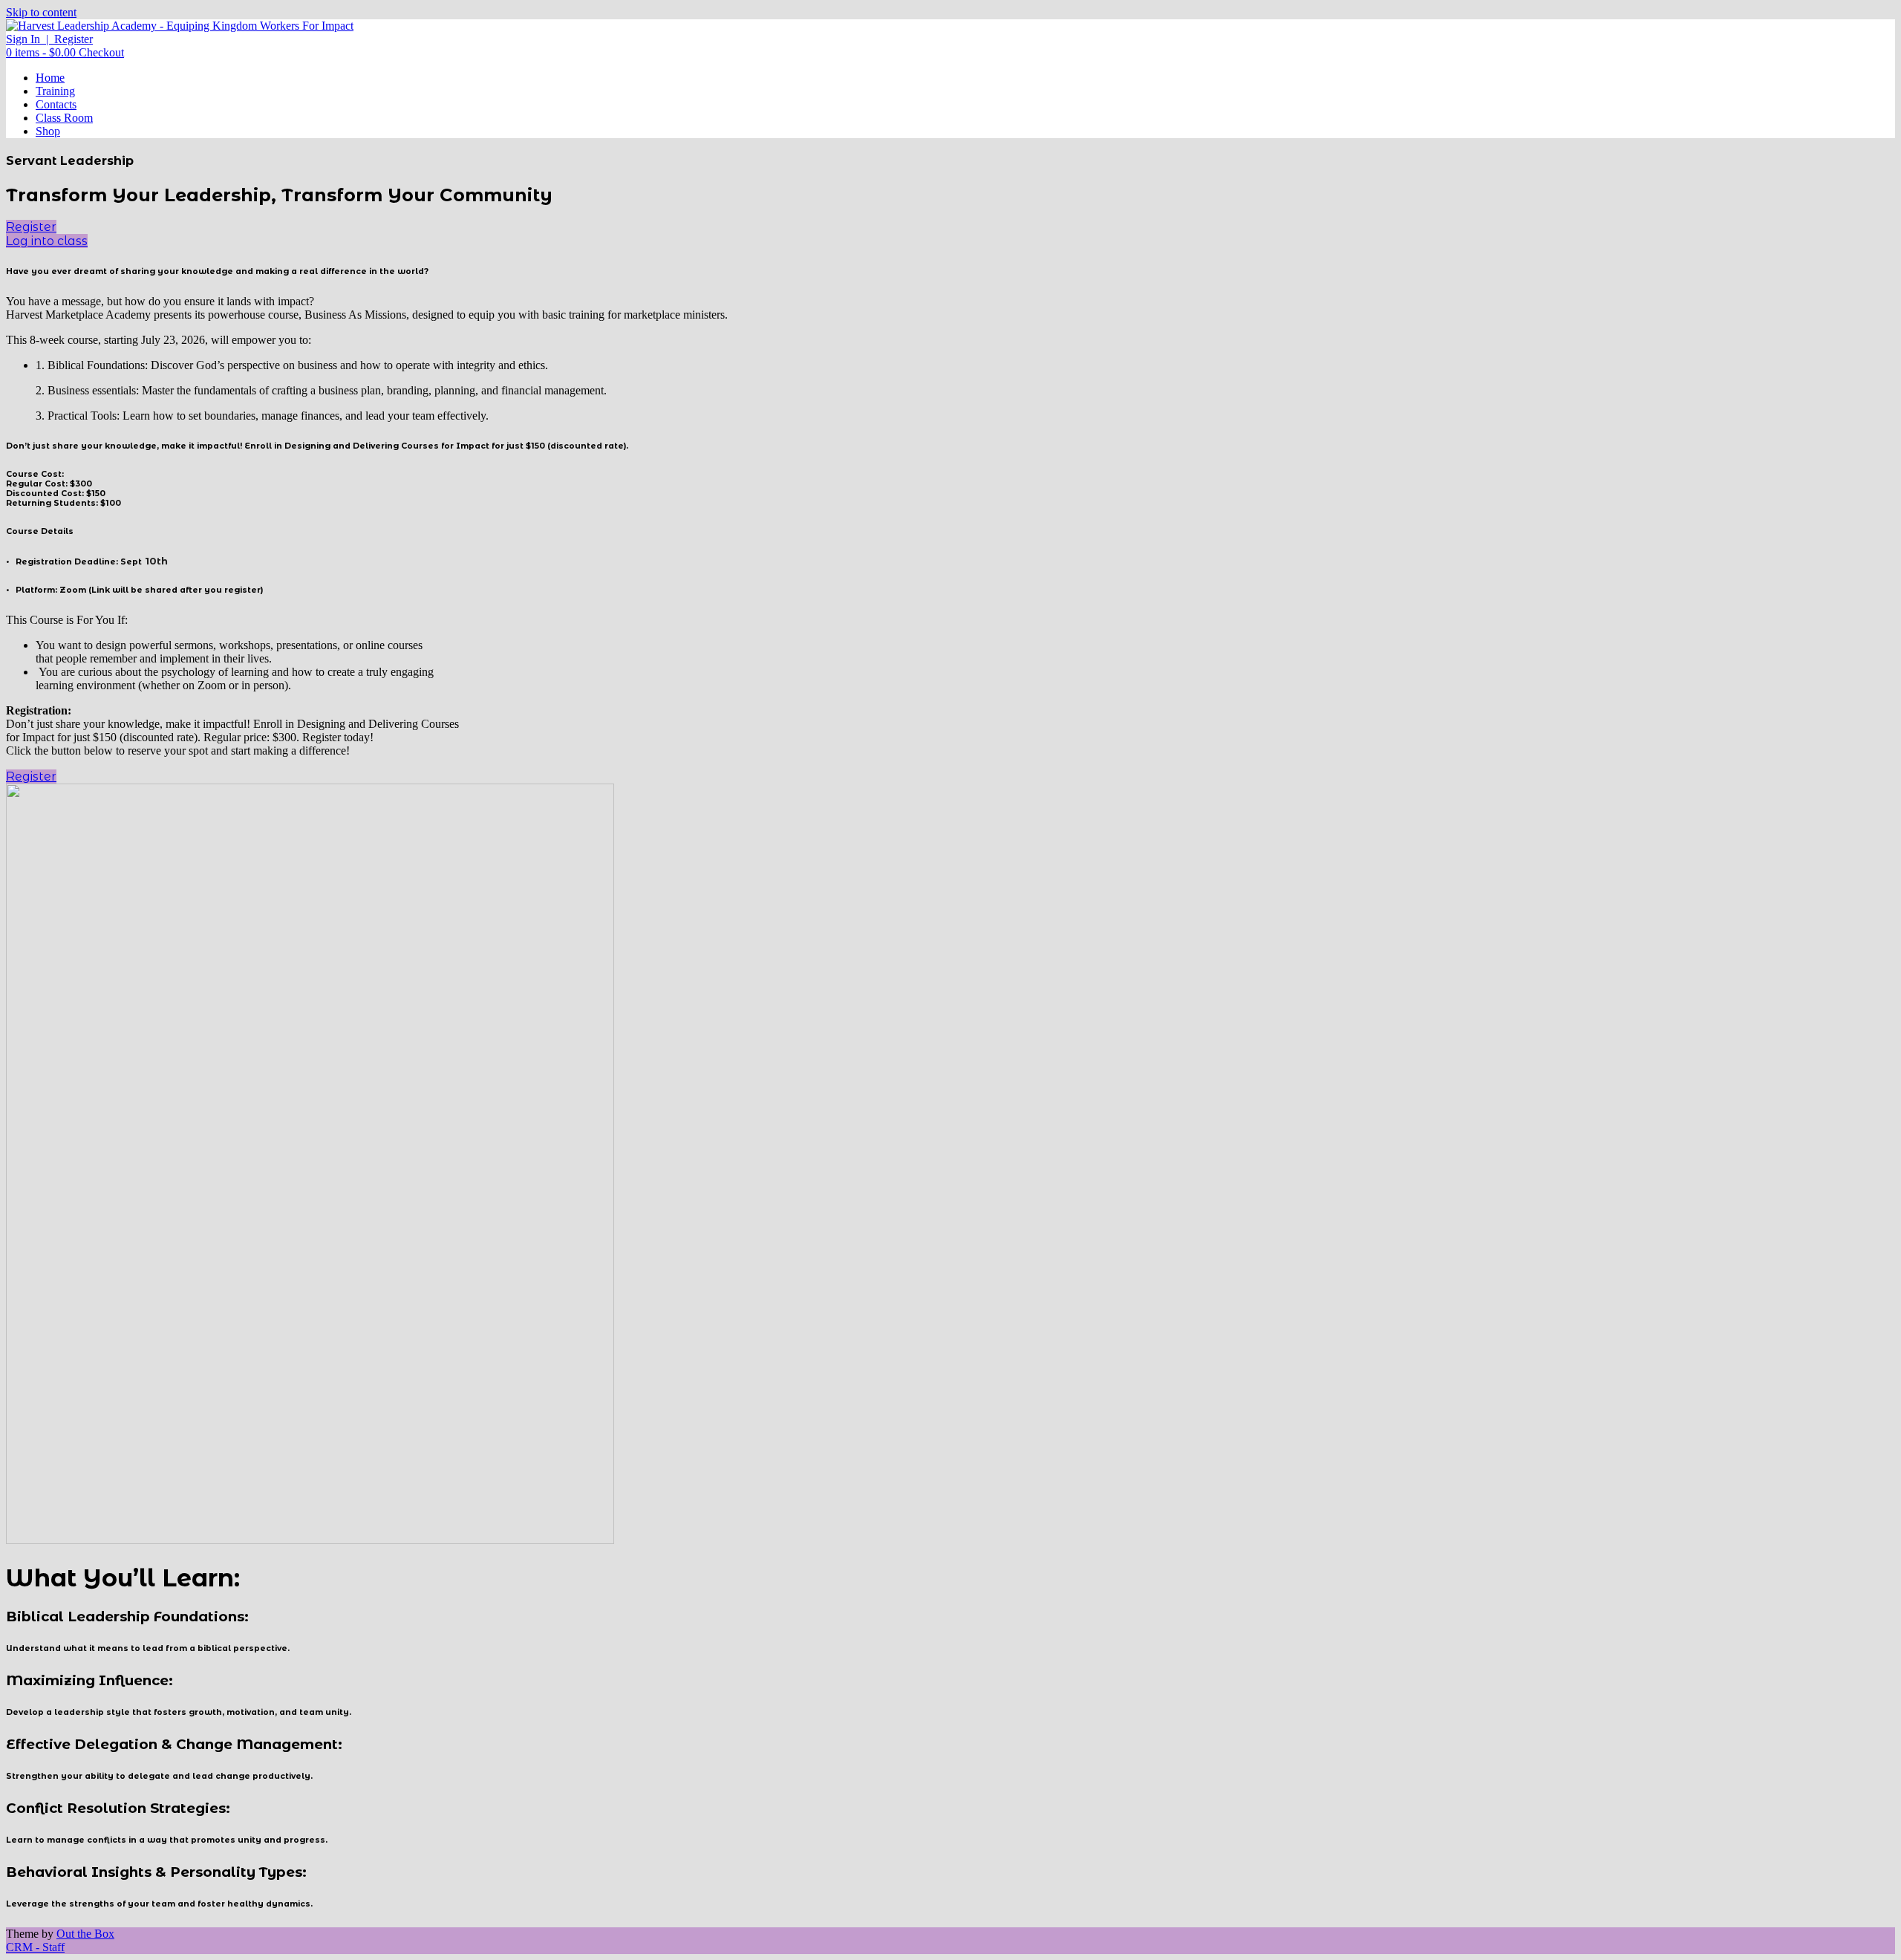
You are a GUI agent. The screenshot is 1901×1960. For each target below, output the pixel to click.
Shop (48, 131)
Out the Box (85, 1934)
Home (50, 78)
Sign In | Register (49, 39)
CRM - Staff (35, 1947)
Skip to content (41, 12)
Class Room (64, 118)
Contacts (56, 104)
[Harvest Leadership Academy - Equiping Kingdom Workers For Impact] (180, 26)
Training (55, 91)
